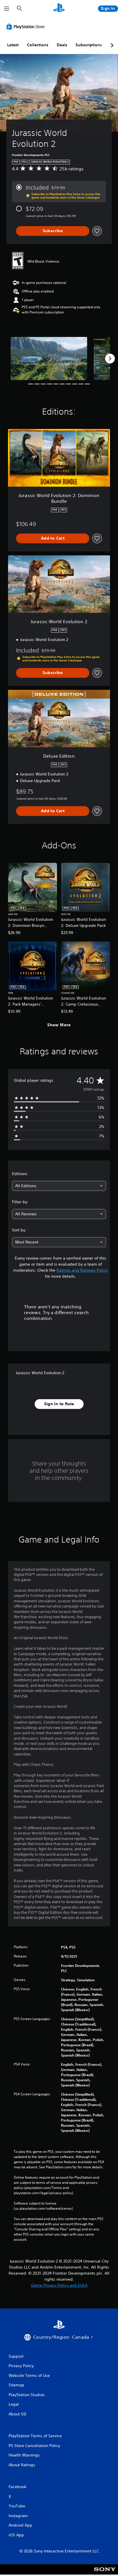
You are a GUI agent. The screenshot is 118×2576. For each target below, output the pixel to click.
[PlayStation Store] (27, 26)
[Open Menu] (7, 9)
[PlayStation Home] (59, 8)
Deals (62, 45)
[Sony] (105, 2573)
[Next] (110, 359)
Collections (38, 45)
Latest (13, 45)
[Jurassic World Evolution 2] (49, 358)
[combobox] (59, 1186)
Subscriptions (89, 45)
